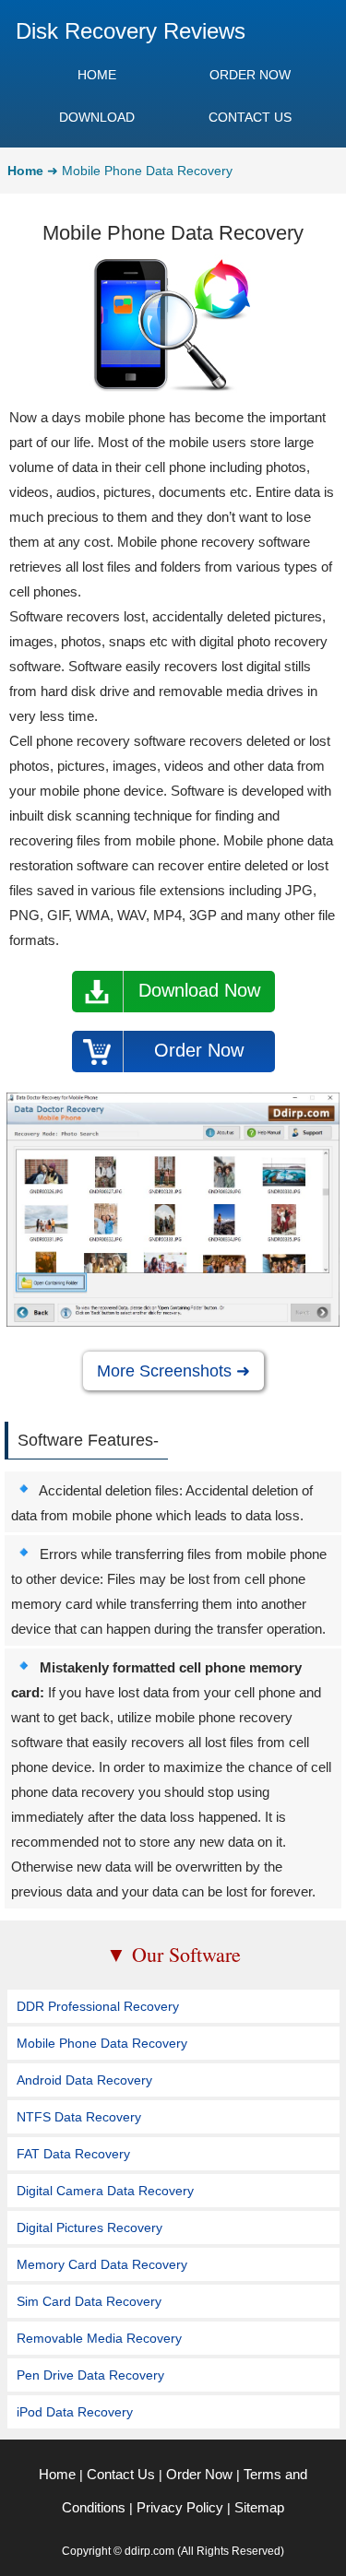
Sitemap (259, 2507)
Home (57, 2474)
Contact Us (121, 2474)
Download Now (199, 990)
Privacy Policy (180, 2507)
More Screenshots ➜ (173, 1371)
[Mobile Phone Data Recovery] (173, 1322)
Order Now (199, 1050)
